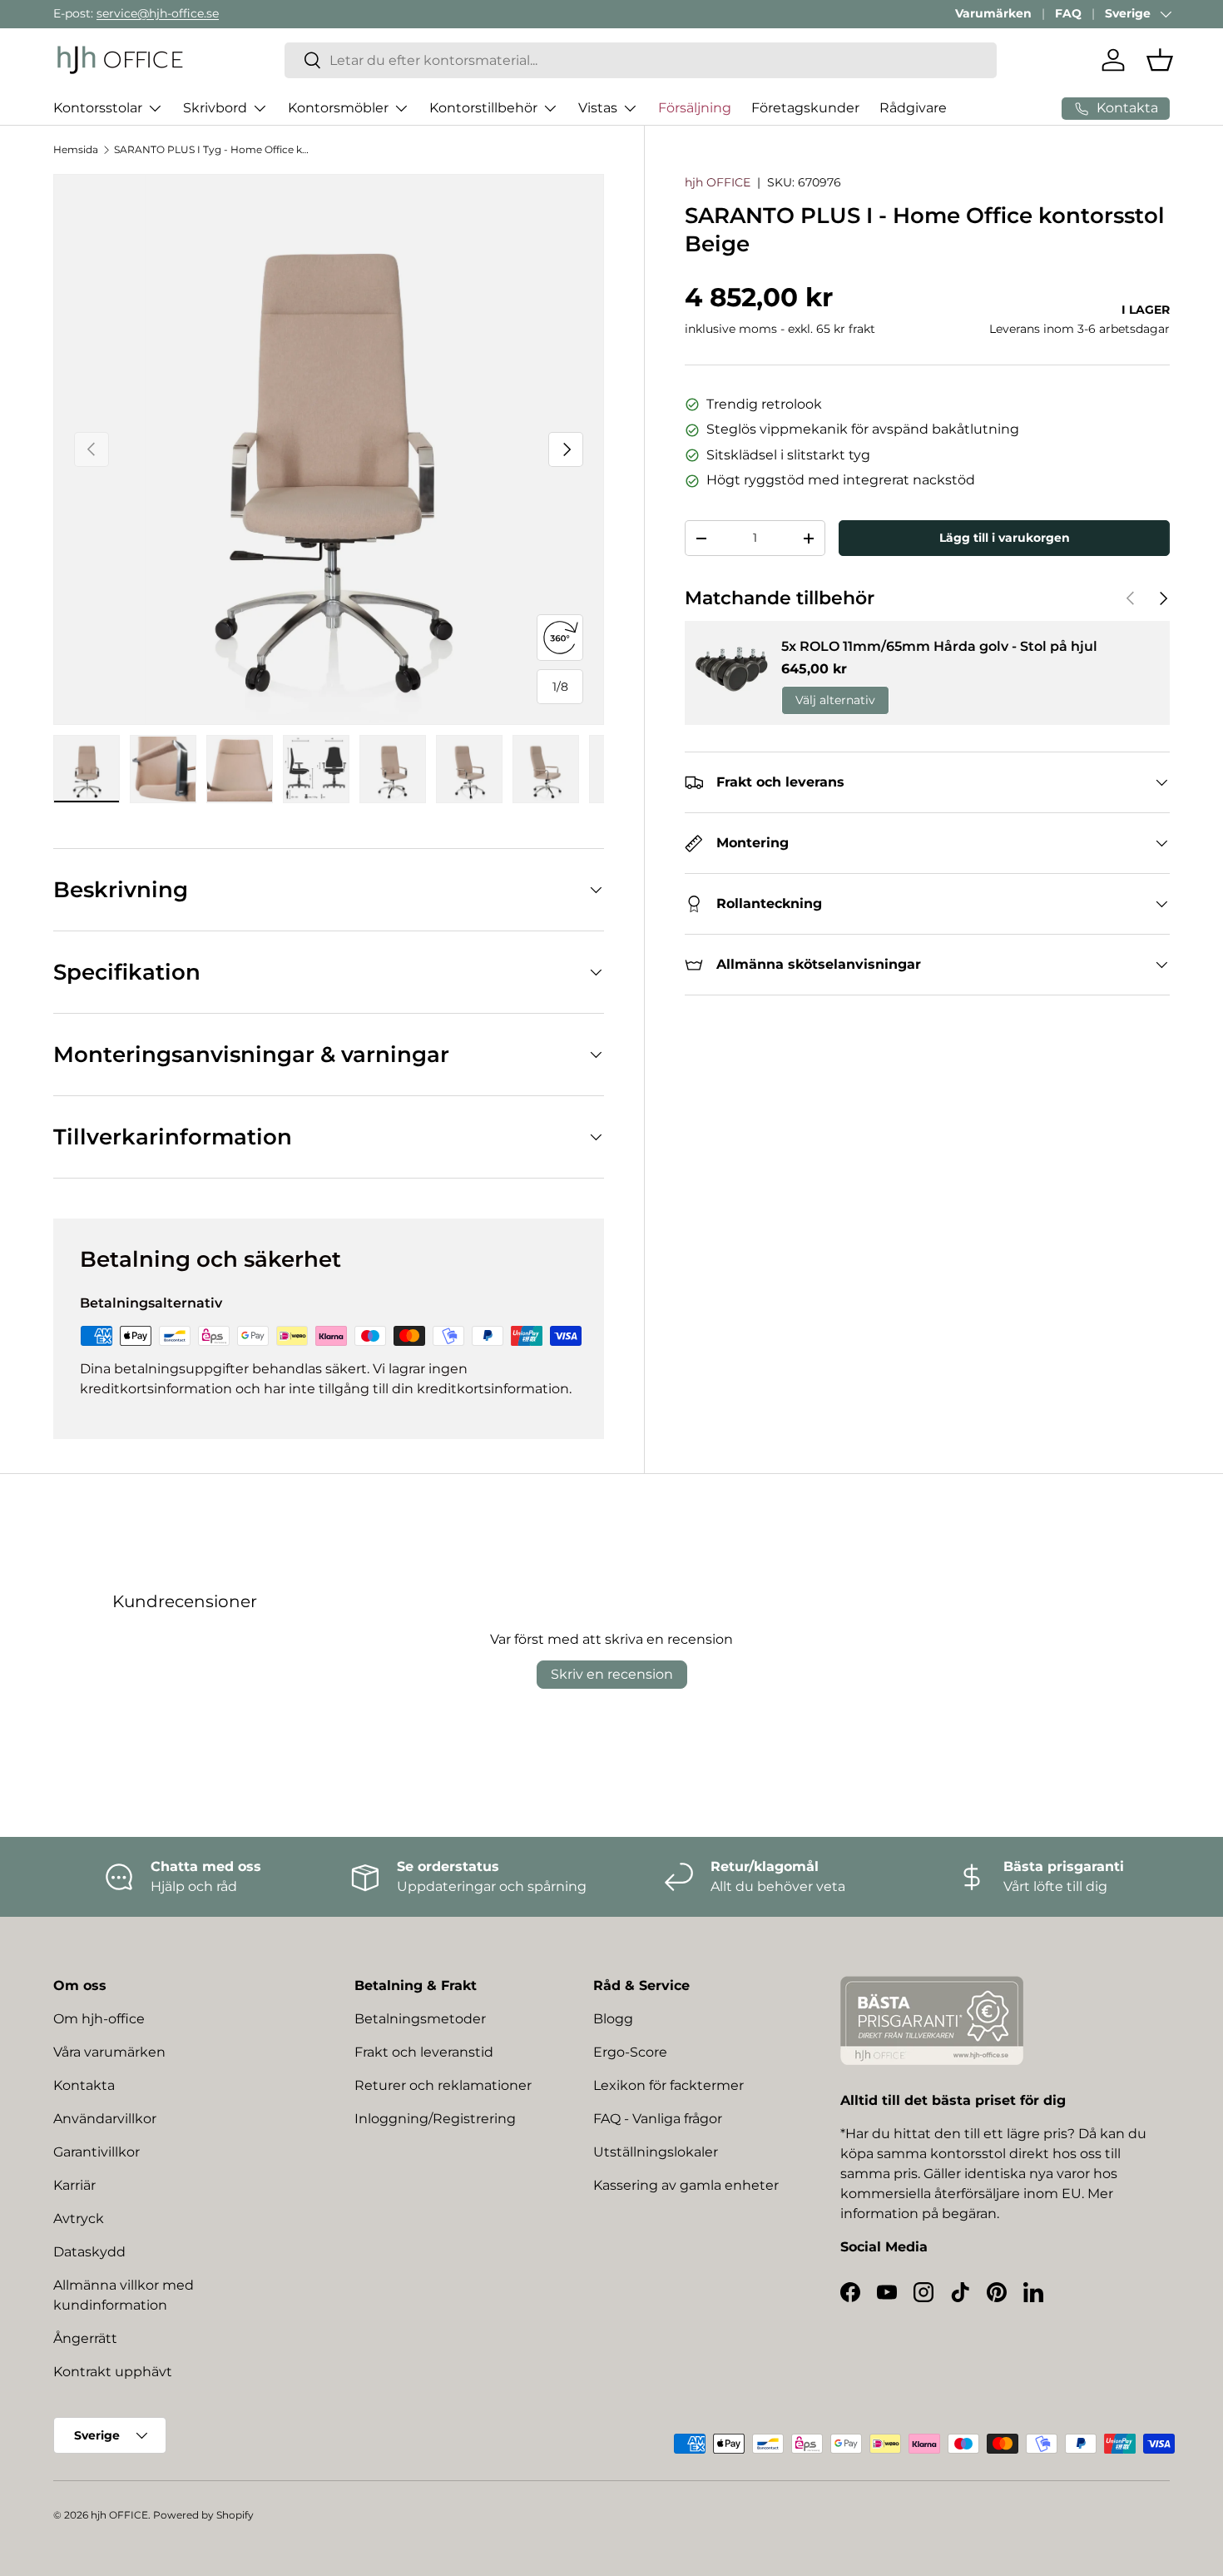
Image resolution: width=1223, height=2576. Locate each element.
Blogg (613, 2019)
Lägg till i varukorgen (1005, 538)
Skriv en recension (612, 1674)
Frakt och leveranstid (424, 2052)
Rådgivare (913, 108)
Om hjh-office (99, 2019)
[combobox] (641, 60)
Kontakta (84, 2085)
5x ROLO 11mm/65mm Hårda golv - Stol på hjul (939, 646)
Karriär (74, 2185)
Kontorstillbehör (483, 108)
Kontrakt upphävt (113, 2372)
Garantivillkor (97, 2152)
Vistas (598, 108)
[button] (1160, 60)
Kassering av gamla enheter (686, 2185)
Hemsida (76, 149)
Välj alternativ (835, 701)
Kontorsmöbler (338, 108)
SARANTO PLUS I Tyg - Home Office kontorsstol (214, 149)
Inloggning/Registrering (435, 2119)
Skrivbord (215, 108)
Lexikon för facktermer (668, 2085)
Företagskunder (805, 108)
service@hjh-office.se (158, 13)
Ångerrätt (85, 2338)
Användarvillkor (105, 2119)
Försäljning (695, 108)
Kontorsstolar (98, 108)
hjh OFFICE (718, 182)
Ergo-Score (630, 2052)
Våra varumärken (109, 2052)
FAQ (1068, 13)
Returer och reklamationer (443, 2085)
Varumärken (993, 13)
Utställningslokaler (656, 2152)
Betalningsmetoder (420, 2019)
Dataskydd (89, 2252)
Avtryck (79, 2219)
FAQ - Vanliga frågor (658, 2119)
